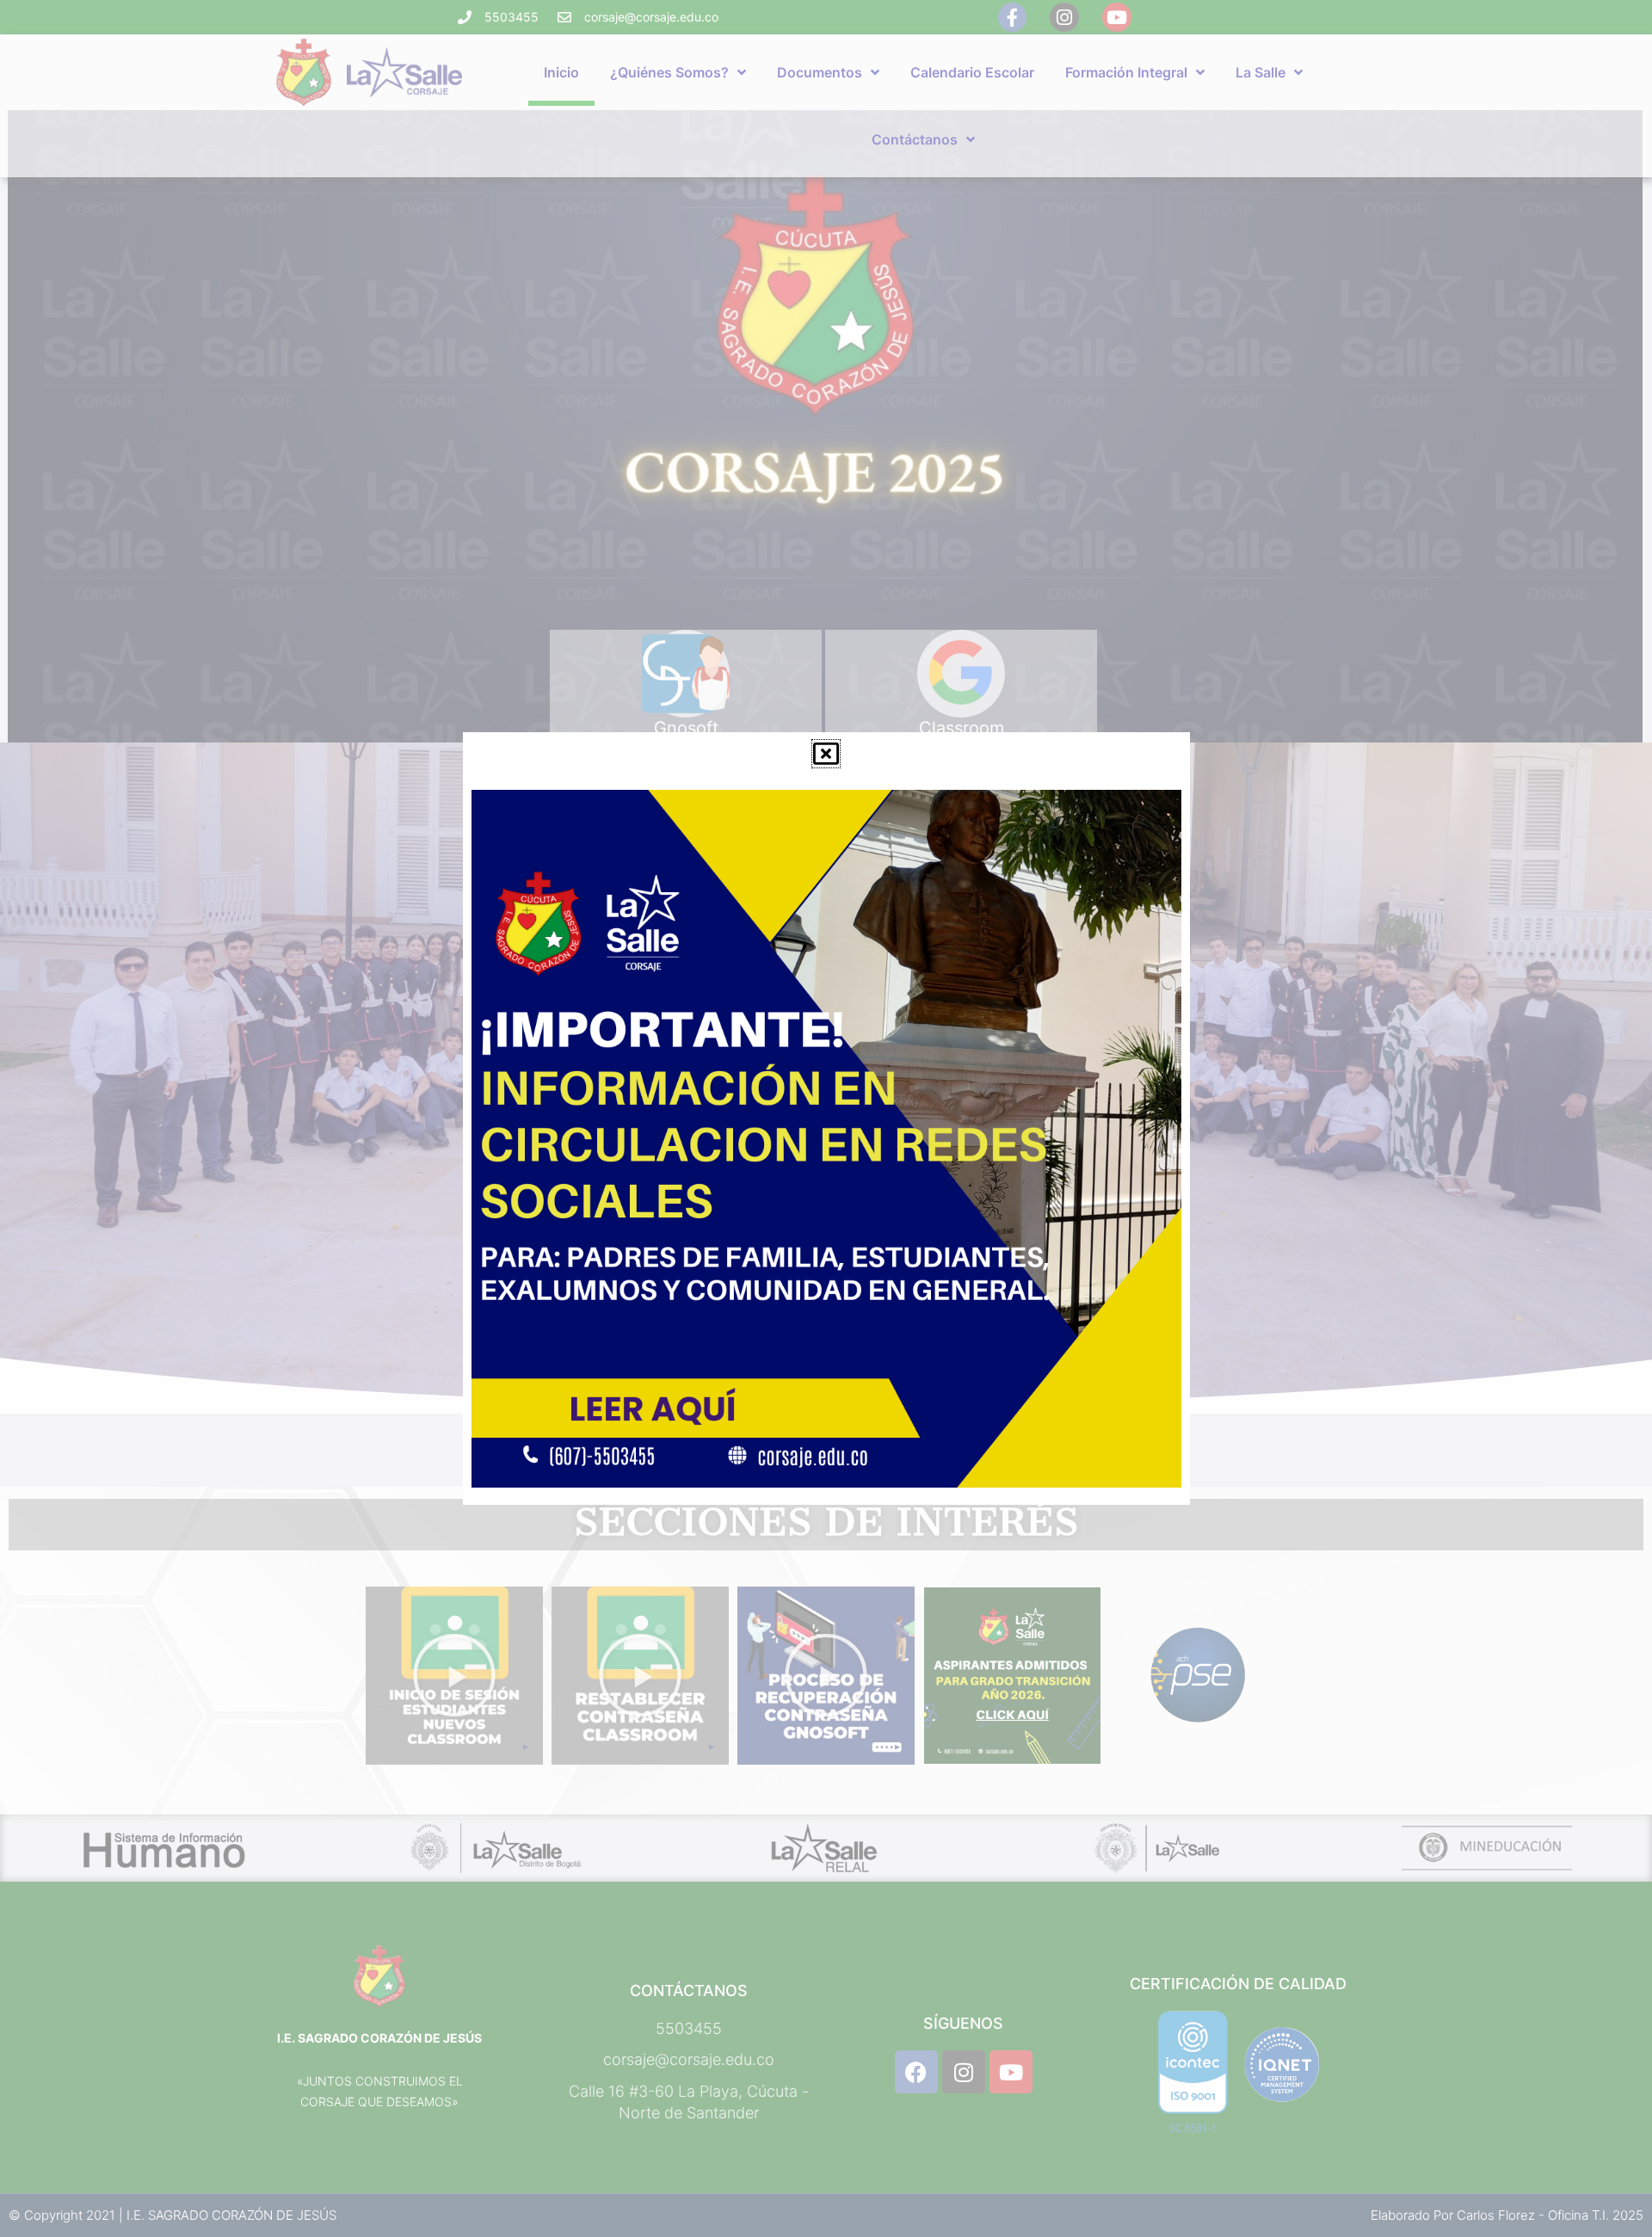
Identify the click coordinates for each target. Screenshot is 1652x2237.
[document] (826, 1118)
